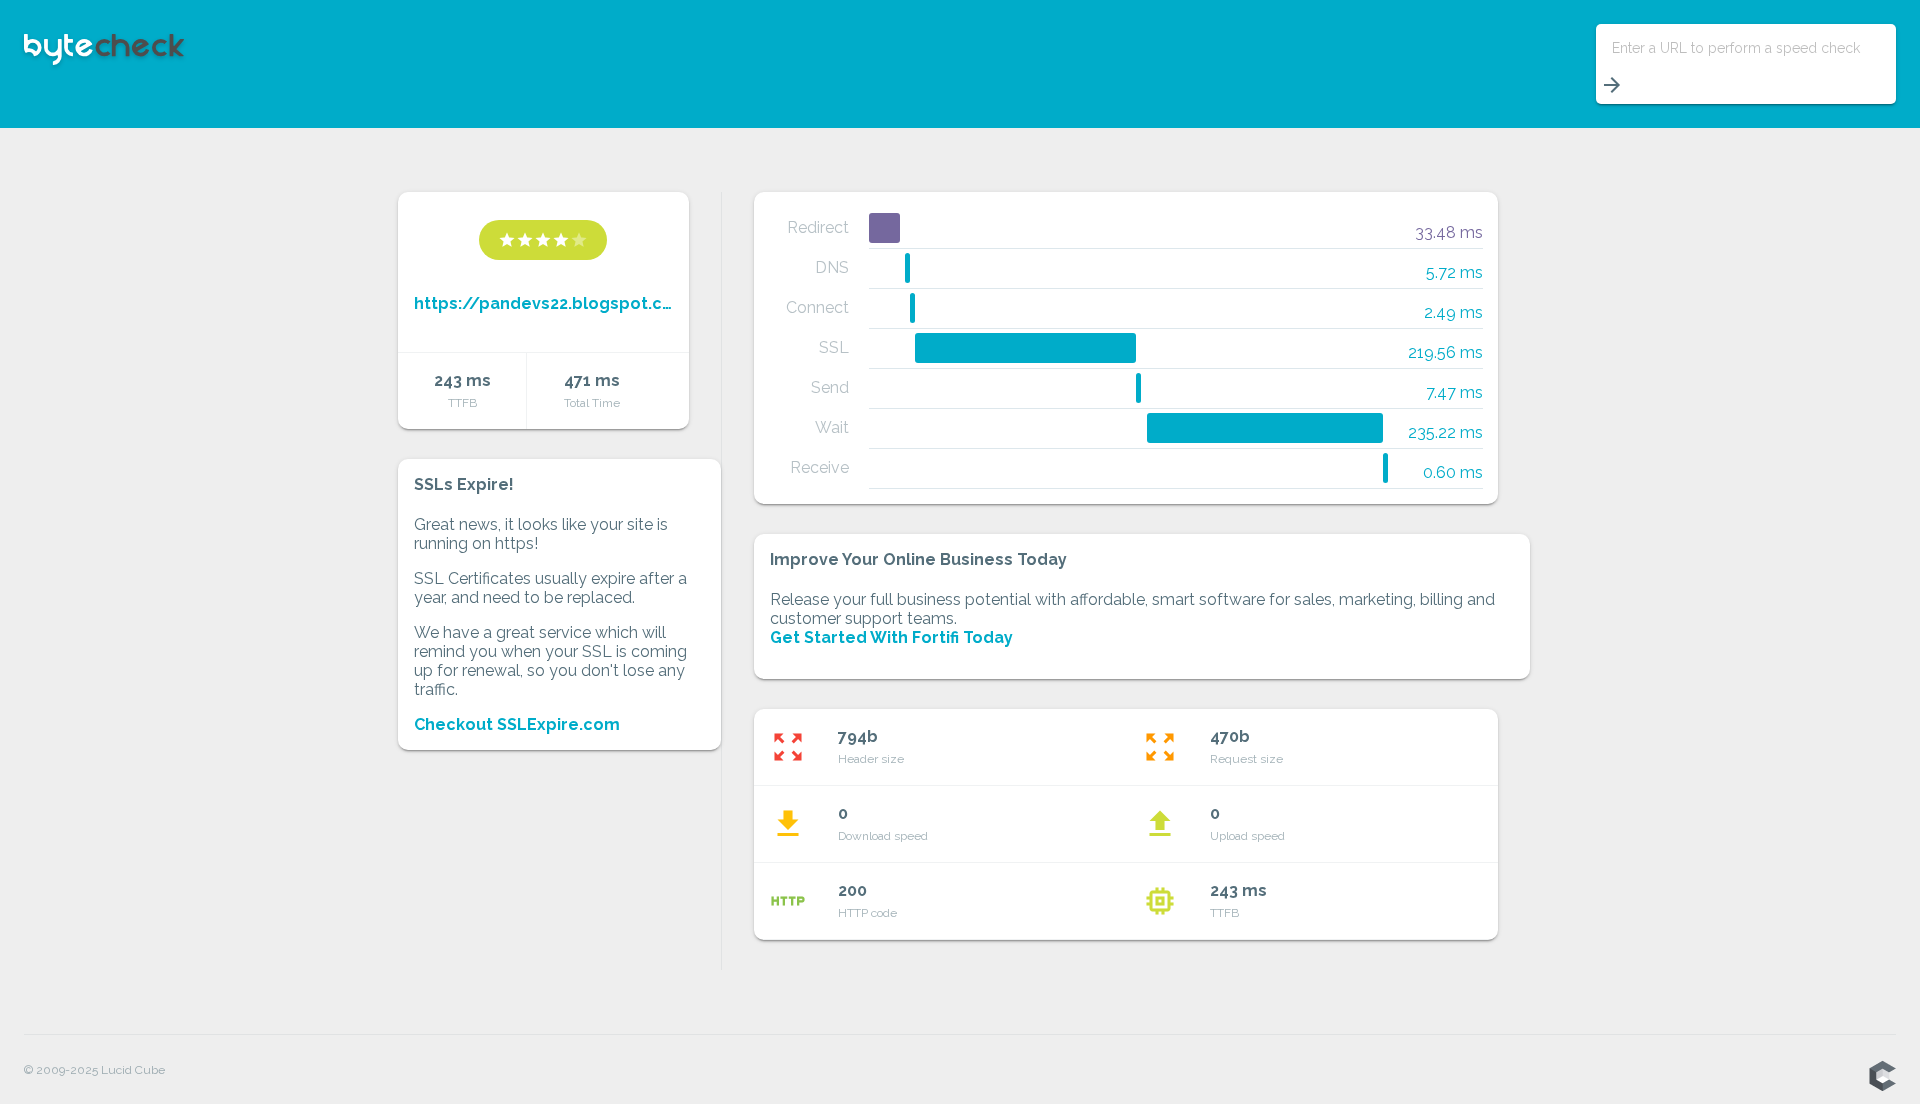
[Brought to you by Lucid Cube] (1882, 1077)
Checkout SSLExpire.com (517, 724)
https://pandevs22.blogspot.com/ (543, 303)
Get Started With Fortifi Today (891, 637)
